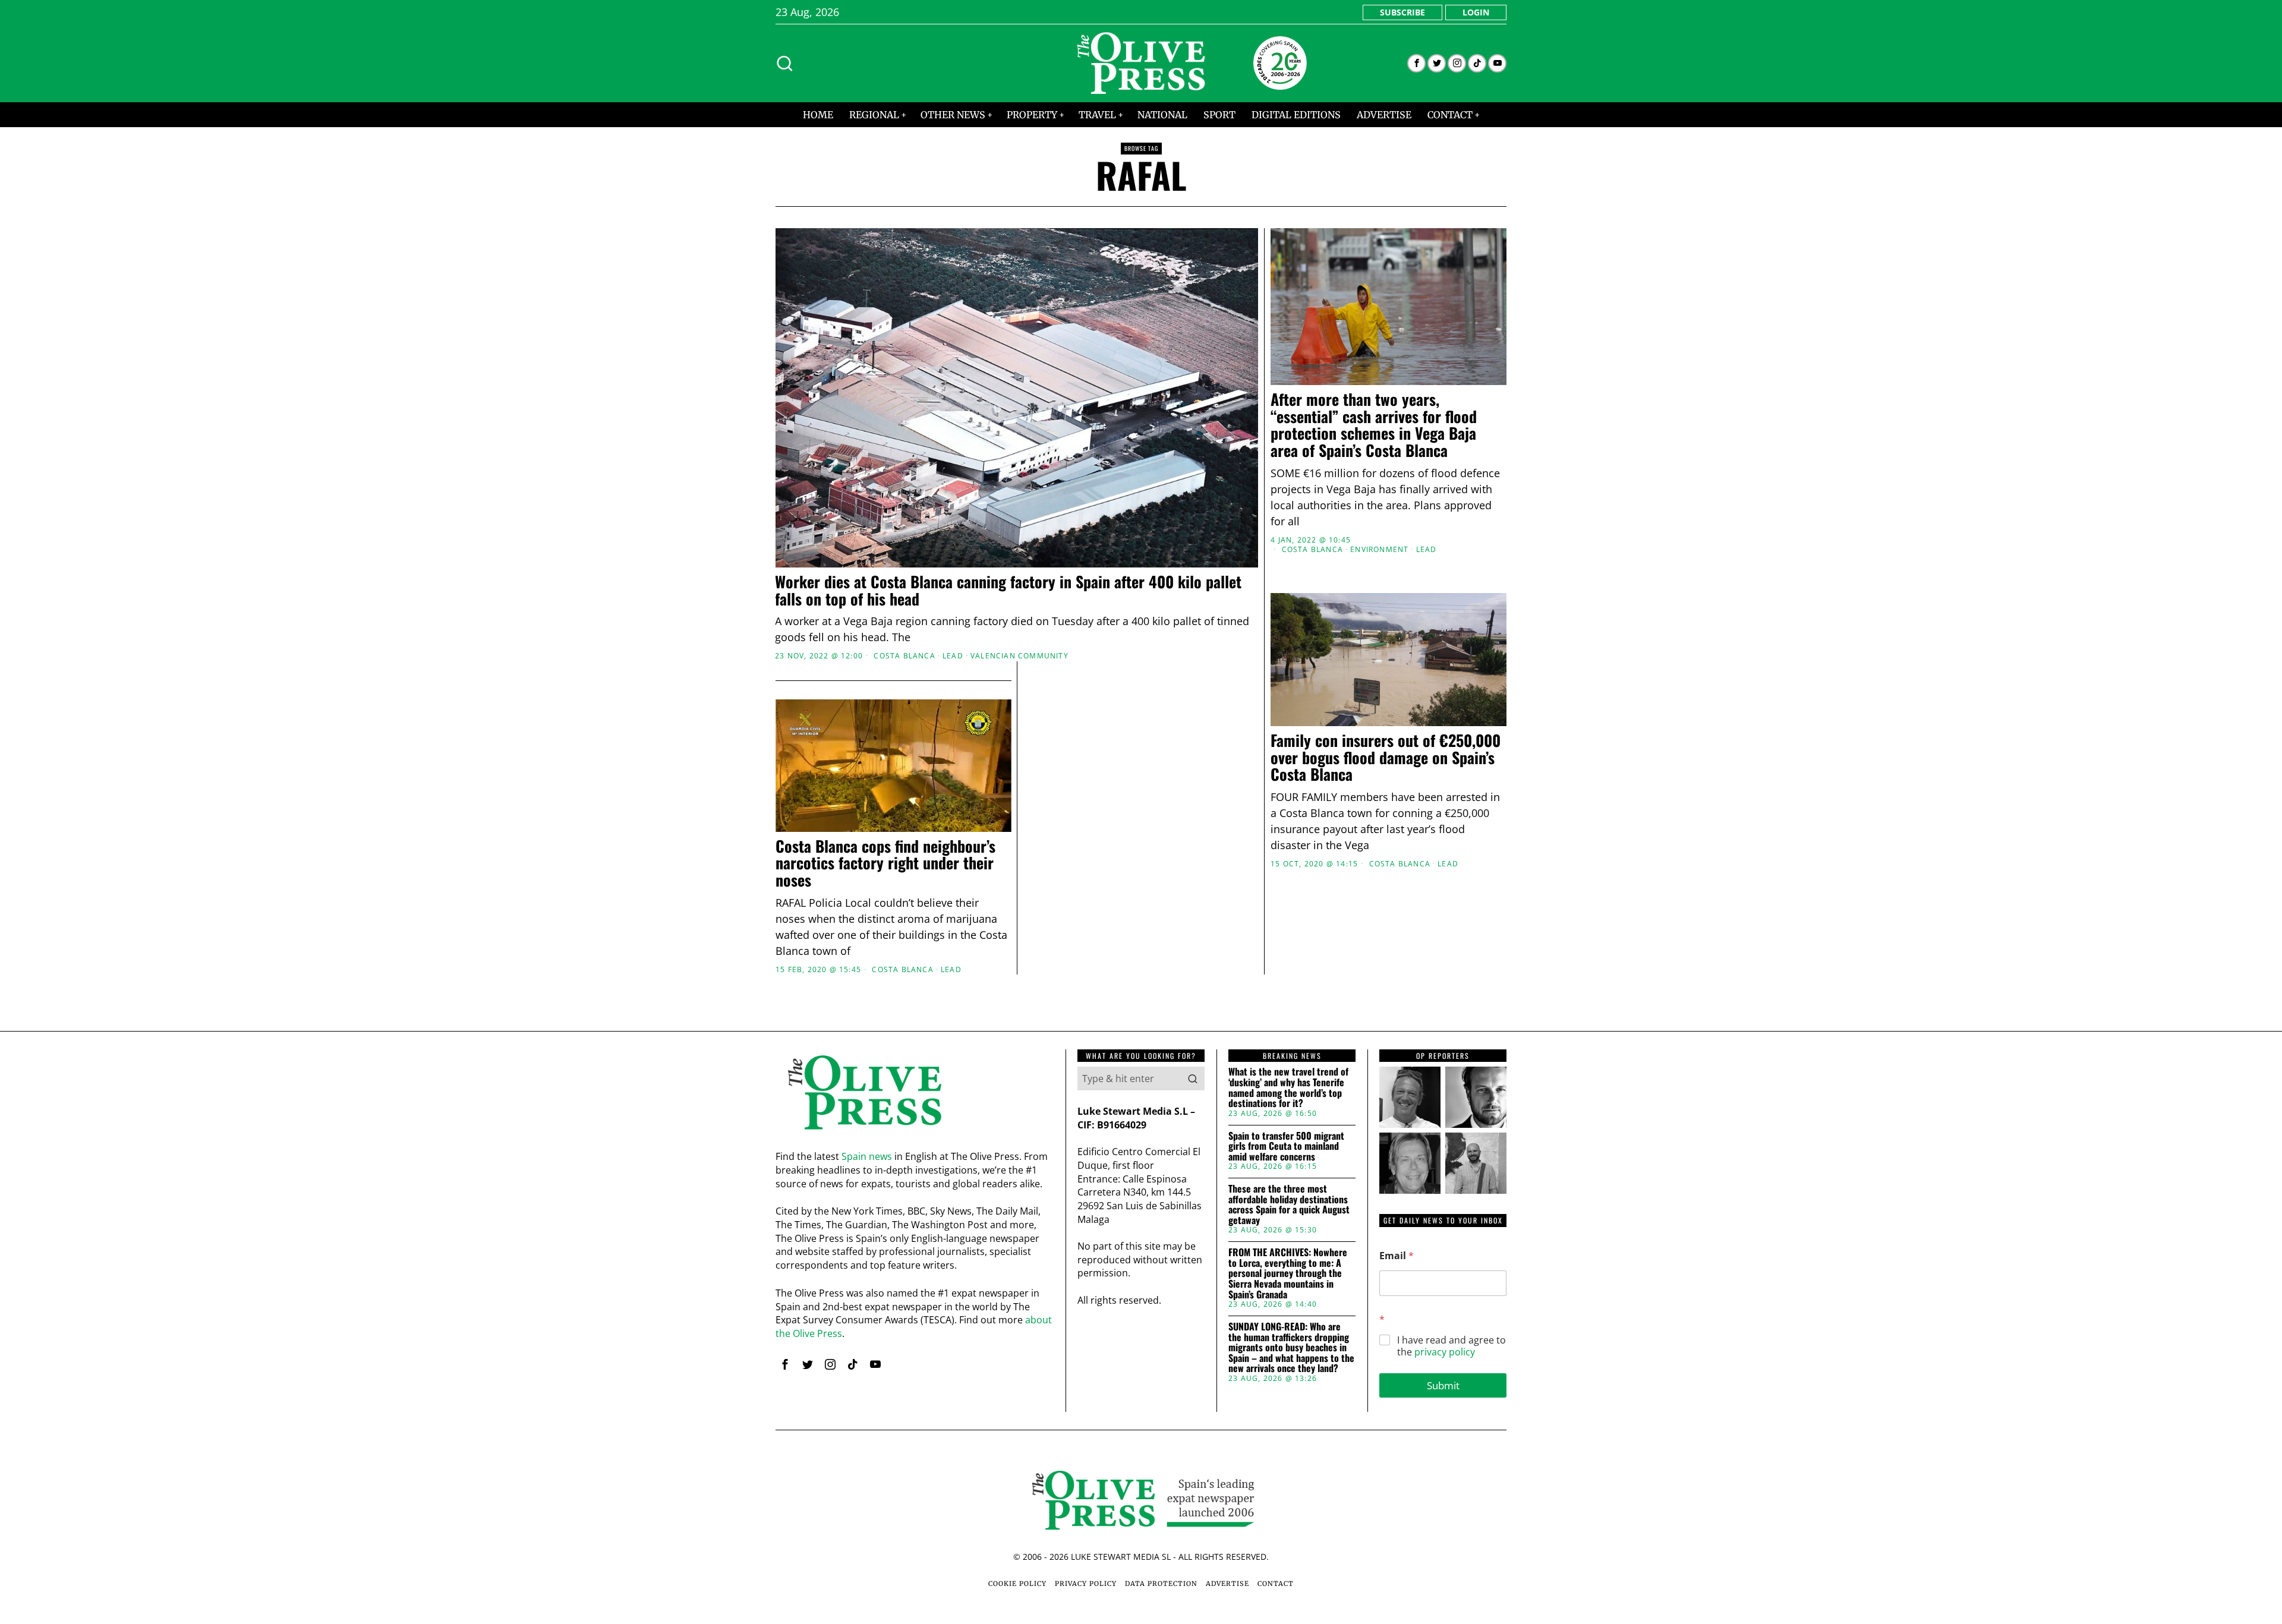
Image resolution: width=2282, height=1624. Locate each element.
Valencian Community (1019, 656)
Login (1476, 12)
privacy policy (1445, 1352)
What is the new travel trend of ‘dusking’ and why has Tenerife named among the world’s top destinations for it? (1288, 1087)
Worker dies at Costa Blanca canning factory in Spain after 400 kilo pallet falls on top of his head (1008, 590)
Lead (953, 656)
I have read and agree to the (1452, 1346)
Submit (1443, 1385)
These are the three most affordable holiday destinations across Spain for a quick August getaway (1289, 1204)
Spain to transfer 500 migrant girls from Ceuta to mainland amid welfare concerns (1286, 1147)
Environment (1379, 550)
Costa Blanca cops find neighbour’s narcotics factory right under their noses (885, 863)
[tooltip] (1416, 63)
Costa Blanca (904, 656)
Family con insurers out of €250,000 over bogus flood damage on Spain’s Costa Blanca (1386, 758)
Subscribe (1402, 12)
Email (1397, 1256)
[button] (1193, 1079)
